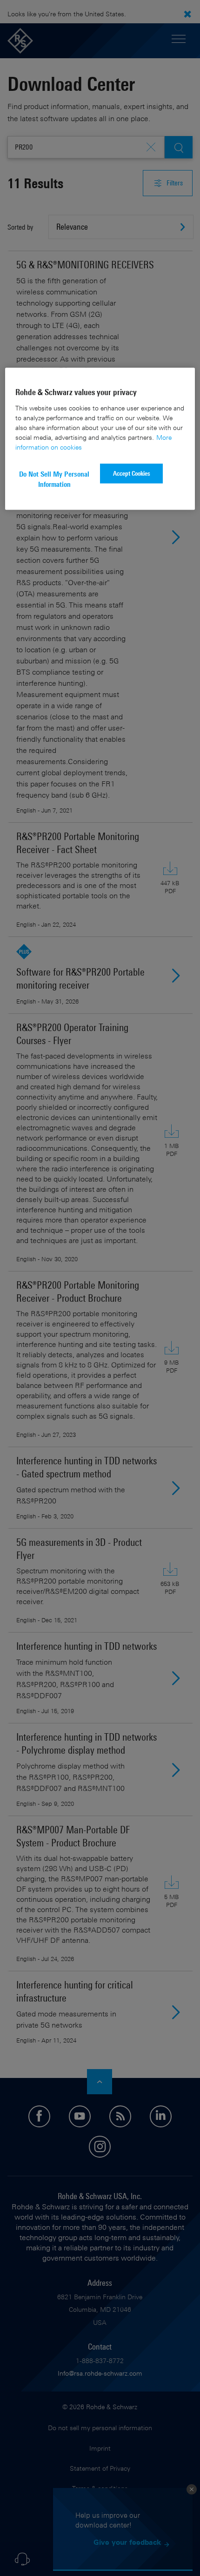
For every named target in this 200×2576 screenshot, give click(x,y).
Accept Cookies (132, 473)
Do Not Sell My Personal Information (54, 479)
